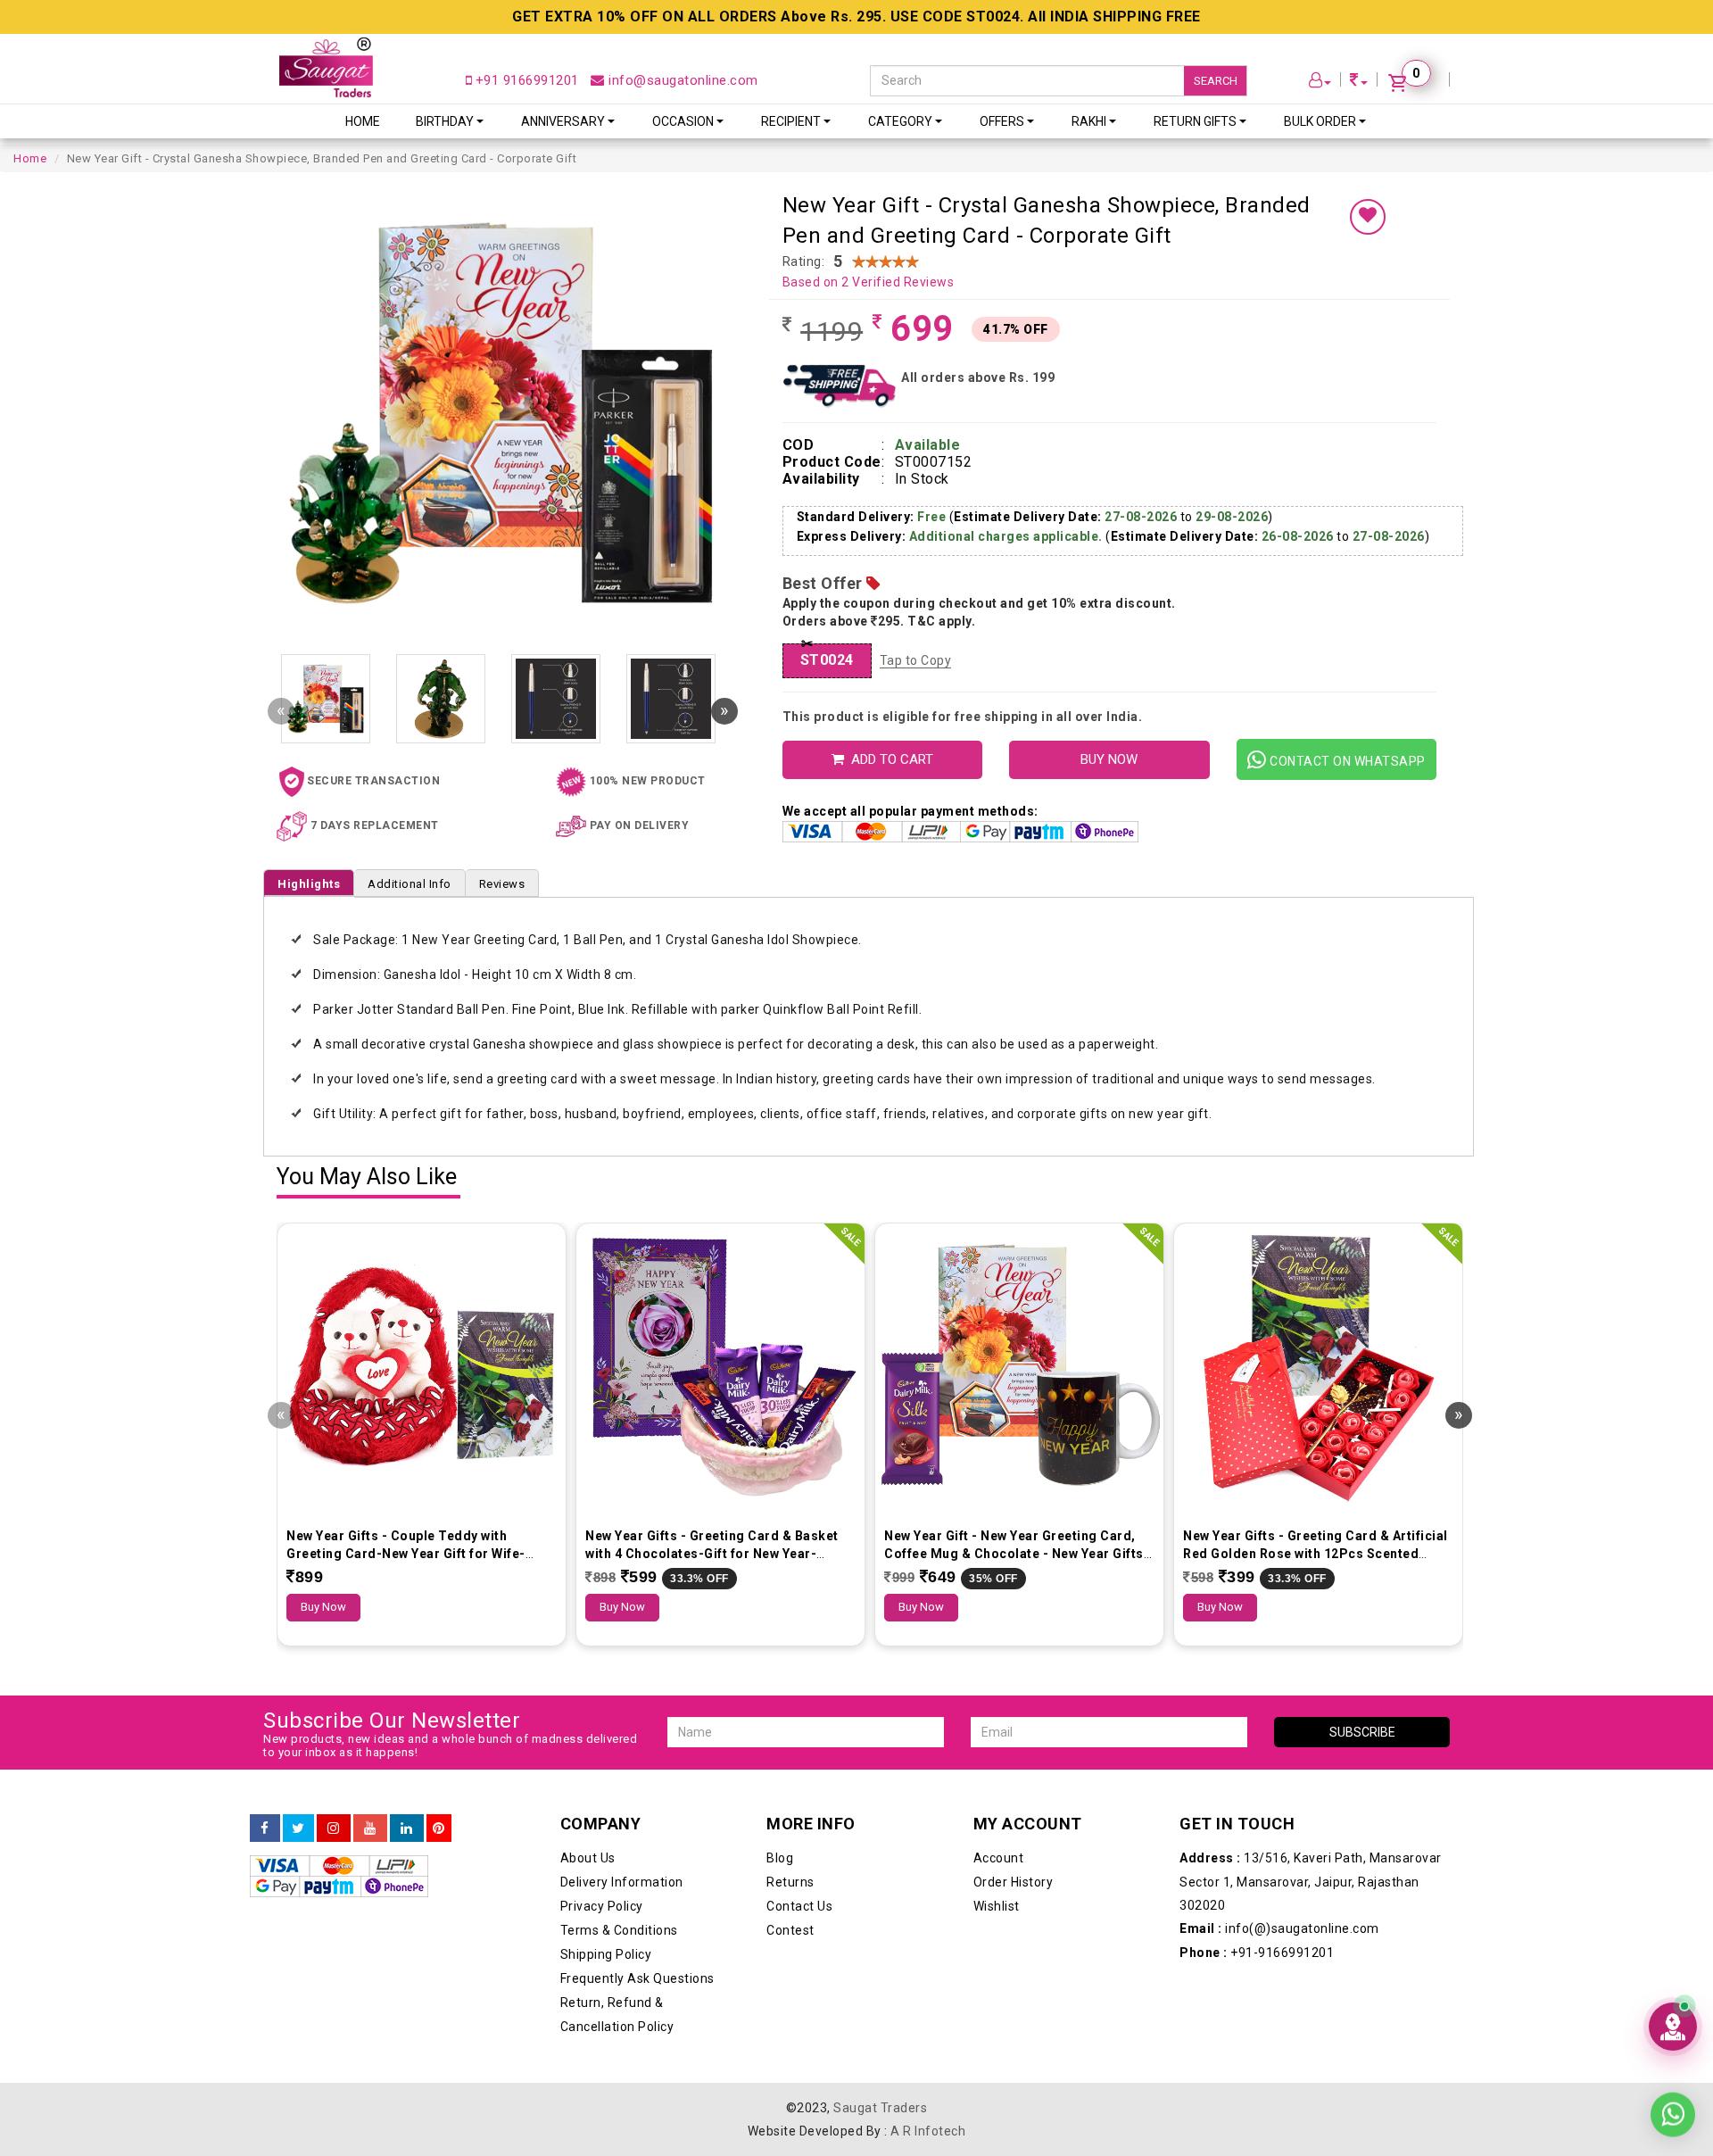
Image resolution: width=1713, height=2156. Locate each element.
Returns (790, 1882)
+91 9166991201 (525, 80)
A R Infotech (928, 2131)
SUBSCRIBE (1362, 1732)
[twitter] (298, 1828)
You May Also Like (367, 1178)
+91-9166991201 (1257, 1953)
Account (999, 1858)
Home (363, 121)
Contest (790, 1930)
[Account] (1320, 83)
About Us (588, 1858)
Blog (780, 1858)
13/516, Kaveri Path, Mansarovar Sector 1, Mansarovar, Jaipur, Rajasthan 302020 (1311, 1882)
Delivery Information (622, 1882)
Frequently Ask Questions (637, 1978)
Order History (1014, 1882)
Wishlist (997, 1906)
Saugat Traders (880, 2108)
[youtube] (370, 1828)
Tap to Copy (916, 660)
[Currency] (1359, 83)
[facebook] (265, 1828)
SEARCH (1216, 81)
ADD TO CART (889, 759)
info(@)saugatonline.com (1279, 1928)
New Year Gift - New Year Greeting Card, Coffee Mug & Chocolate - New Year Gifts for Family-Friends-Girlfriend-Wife (1014, 1554)
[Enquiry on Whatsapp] (1673, 2102)
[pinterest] (439, 1828)
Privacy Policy (602, 1906)
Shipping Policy (606, 1954)
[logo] (326, 67)
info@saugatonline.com (682, 80)
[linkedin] (407, 1828)
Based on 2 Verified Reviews (869, 282)
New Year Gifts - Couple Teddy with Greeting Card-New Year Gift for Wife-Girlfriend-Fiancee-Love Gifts (406, 1554)
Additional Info (410, 884)
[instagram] (334, 1828)
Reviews (502, 884)
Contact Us (799, 1906)
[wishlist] (1368, 217)
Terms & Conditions (619, 1930)
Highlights (309, 884)
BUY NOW (1109, 759)
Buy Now (323, 1607)
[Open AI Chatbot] (1673, 2027)
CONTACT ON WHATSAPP (1346, 761)
